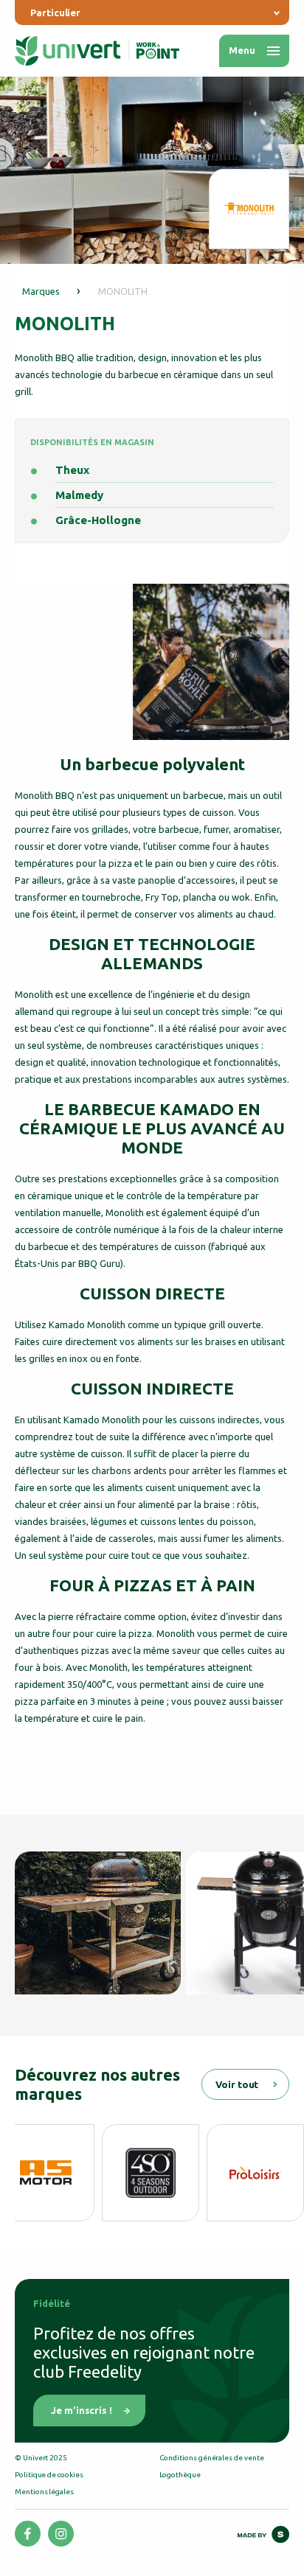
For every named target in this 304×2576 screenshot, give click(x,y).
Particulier (55, 13)
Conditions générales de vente (212, 2458)
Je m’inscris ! (82, 2410)
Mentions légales (44, 2492)
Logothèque (180, 2475)
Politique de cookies (49, 2475)
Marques (41, 291)
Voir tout (237, 2084)
